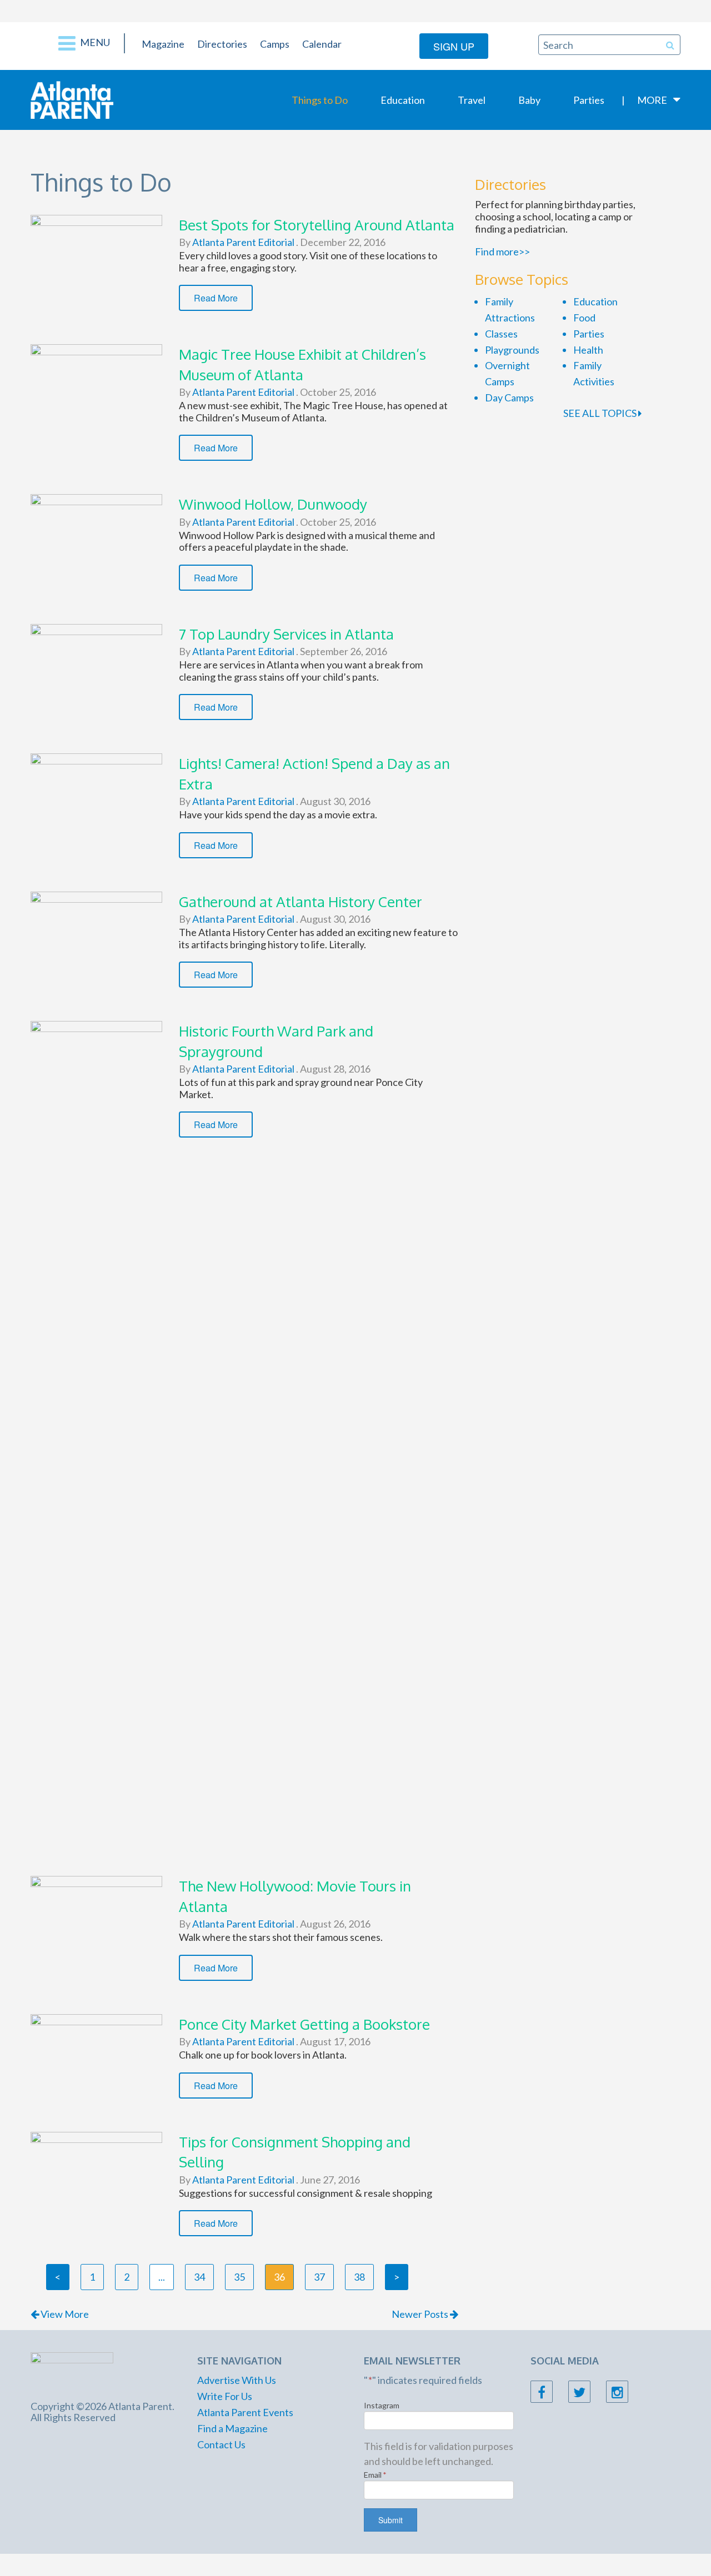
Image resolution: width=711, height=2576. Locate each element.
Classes (501, 334)
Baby (529, 100)
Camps (275, 44)
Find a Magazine (232, 2428)
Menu (94, 42)
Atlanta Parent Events (245, 2412)
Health (588, 350)
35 (239, 2277)
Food (584, 318)
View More (64, 2314)
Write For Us (225, 2396)
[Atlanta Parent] (72, 99)
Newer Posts (421, 2314)
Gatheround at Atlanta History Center (301, 901)
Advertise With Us (237, 2380)
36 (279, 2277)
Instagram (382, 2405)
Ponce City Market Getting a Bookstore (304, 2024)
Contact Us (221, 2444)
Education (403, 100)
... (162, 2277)
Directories (222, 44)
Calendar (322, 44)
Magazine (163, 44)
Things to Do (320, 100)
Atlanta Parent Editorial (242, 242)
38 (359, 2277)
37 (319, 2277)
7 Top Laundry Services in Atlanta (286, 634)
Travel (472, 100)
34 (199, 2277)
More (652, 100)
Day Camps (509, 398)
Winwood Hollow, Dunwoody (273, 504)
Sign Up (454, 46)
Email (375, 2475)
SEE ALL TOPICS (601, 413)
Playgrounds (512, 350)
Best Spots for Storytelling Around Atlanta (317, 225)
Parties (589, 100)
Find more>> (502, 251)
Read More (216, 298)
